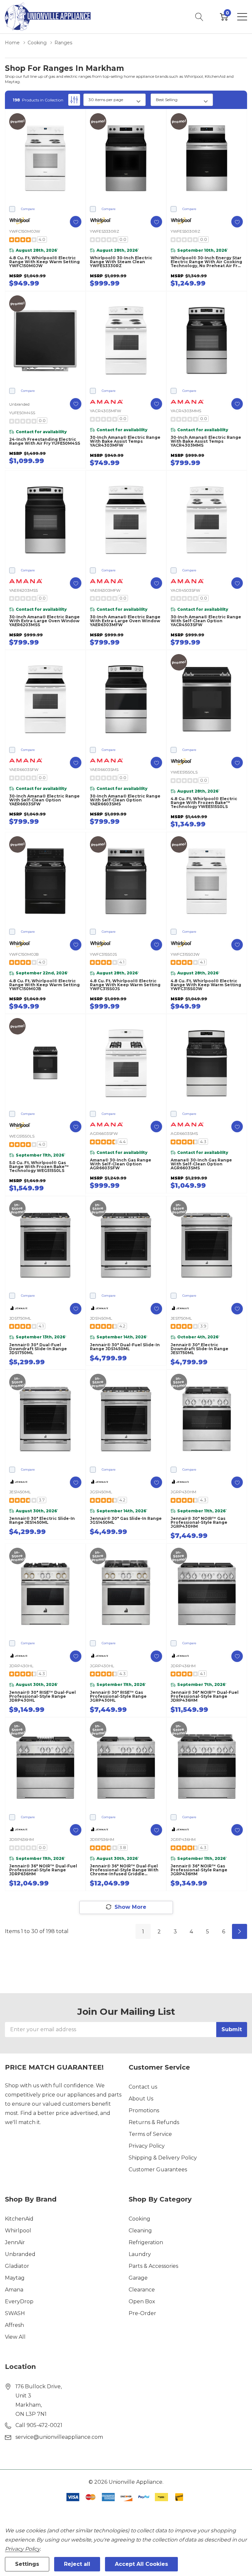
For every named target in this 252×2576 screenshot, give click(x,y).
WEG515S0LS (22, 1136)
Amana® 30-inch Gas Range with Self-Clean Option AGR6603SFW (121, 1164)
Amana (14, 2290)
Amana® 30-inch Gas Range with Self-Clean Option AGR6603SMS (201, 1164)
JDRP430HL (21, 1666)
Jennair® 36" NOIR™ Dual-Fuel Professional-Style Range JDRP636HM (43, 1870)
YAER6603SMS (104, 769)
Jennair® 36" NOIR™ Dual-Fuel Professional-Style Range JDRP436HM (205, 1696)
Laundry (140, 2254)
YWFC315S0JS (103, 954)
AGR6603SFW (104, 1133)
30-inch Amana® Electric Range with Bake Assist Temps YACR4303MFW (125, 441)
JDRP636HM (21, 1839)
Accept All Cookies (141, 2564)
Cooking (139, 2219)
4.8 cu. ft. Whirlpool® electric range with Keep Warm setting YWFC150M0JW (44, 262)
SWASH (15, 2313)
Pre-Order (142, 2313)
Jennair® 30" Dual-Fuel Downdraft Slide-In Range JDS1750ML (38, 1349)
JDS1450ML (101, 1318)
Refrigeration (146, 2242)
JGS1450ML (101, 1492)
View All (15, 2337)
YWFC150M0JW (25, 231)
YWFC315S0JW (185, 954)
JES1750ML (181, 1318)
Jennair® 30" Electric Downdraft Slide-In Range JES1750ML (199, 1349)
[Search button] (199, 17)
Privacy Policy (147, 2146)
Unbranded (20, 2254)
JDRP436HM (183, 1666)
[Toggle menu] (242, 17)
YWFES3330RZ (105, 231)
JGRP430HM (183, 1492)
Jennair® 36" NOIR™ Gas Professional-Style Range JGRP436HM (199, 1870)
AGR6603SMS (184, 1133)
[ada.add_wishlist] (76, 222)
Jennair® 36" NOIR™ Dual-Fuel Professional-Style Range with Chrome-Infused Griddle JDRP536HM (124, 1870)
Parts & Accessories (153, 2266)
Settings (27, 2564)
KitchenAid (19, 2219)
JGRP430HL (102, 1666)
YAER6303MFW (105, 590)
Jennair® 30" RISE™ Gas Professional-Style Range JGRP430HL (118, 1696)
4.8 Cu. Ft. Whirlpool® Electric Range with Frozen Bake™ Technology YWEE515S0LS (204, 803)
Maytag (15, 2278)
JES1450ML (20, 1492)
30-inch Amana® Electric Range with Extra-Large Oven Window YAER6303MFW (125, 621)
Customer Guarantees (158, 2170)
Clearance (142, 2290)
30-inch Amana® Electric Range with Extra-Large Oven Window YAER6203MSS (44, 621)
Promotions (144, 2110)
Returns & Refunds (154, 2122)
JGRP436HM (183, 1839)
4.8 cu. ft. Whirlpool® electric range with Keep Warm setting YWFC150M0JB (44, 985)
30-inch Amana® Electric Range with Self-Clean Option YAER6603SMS (125, 800)
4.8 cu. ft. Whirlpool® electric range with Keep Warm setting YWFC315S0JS (125, 985)
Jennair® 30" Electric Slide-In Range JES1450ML (42, 1521)
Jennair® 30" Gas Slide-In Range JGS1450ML (126, 1521)
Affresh (14, 2325)
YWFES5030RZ (185, 231)
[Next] (240, 1931)
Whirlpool (18, 2231)
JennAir (15, 2242)
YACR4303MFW (105, 411)
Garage (138, 2278)
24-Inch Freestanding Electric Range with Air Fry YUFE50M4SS (45, 441)
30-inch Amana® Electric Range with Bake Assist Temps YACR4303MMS (206, 441)
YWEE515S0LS (184, 772)
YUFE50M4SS (22, 413)
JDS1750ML (20, 1318)
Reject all (77, 2564)
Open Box (142, 2301)
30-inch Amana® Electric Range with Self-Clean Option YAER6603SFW (44, 800)
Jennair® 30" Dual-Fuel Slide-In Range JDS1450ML (125, 1347)
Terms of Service (150, 2134)
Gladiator (17, 2266)
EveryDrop (19, 2301)
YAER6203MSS (23, 590)
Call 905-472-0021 (39, 2425)
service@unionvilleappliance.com (59, 2437)
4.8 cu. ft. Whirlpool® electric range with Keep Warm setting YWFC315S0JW (206, 985)
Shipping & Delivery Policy (163, 2158)
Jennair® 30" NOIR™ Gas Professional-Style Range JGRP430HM (199, 1522)
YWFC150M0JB (24, 954)
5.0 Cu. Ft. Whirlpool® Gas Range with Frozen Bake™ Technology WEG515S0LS (39, 1167)
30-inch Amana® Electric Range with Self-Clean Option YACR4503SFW (206, 621)
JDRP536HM (102, 1839)
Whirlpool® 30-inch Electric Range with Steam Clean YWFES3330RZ (121, 262)
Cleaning (140, 2231)
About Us (141, 2099)
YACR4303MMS (186, 411)
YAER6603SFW (24, 769)
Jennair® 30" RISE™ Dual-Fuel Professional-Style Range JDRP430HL (42, 1696)
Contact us (143, 2087)
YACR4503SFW (185, 590)
